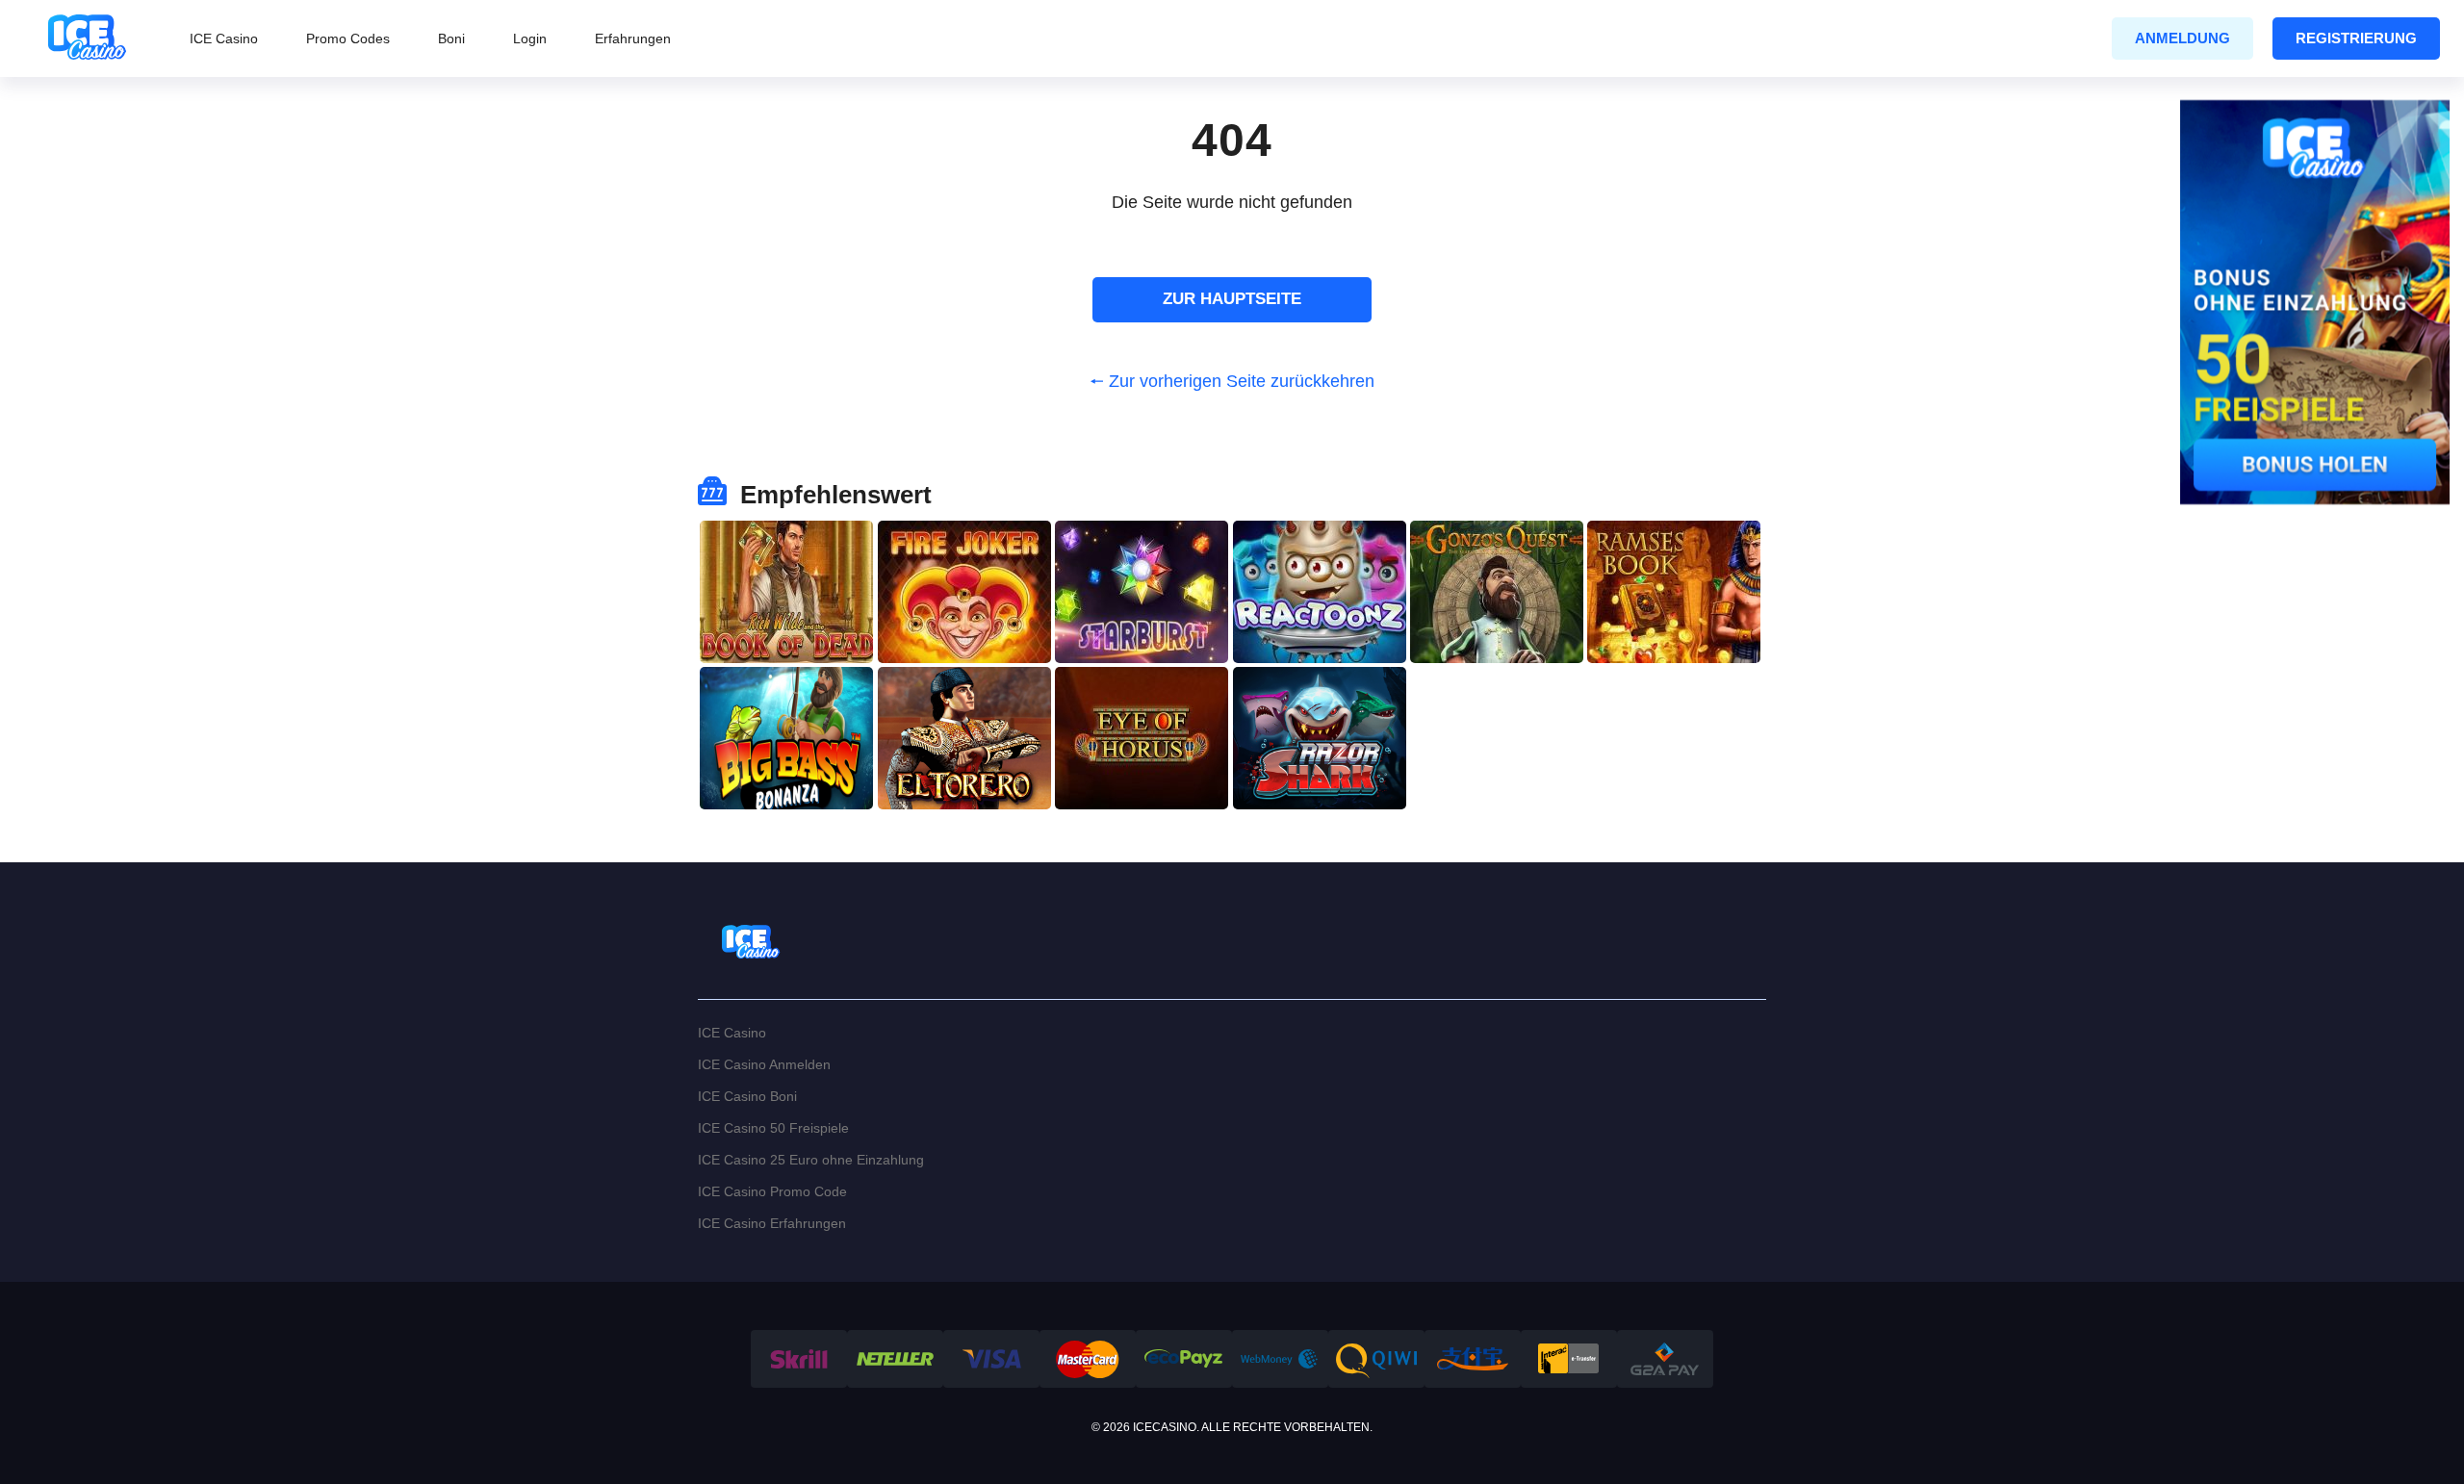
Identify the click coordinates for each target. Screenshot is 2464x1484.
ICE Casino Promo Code (772, 1191)
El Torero (964, 691)
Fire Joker (964, 545)
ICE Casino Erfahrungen (772, 1223)
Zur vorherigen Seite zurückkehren (1242, 381)
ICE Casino (224, 38)
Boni (451, 38)
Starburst (1142, 545)
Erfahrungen (633, 38)
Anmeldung (2182, 38)
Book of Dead (787, 545)
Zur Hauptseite (1232, 299)
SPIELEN (787, 632)
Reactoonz (1319, 545)
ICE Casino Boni (747, 1096)
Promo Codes (348, 38)
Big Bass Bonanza (786, 691)
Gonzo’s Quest (1496, 545)
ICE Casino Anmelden (764, 1064)
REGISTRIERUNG (2356, 38)
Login (530, 38)
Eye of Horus (1142, 691)
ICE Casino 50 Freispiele (773, 1128)
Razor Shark (1319, 691)
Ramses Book (1674, 545)
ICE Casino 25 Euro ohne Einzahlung (811, 1160)
